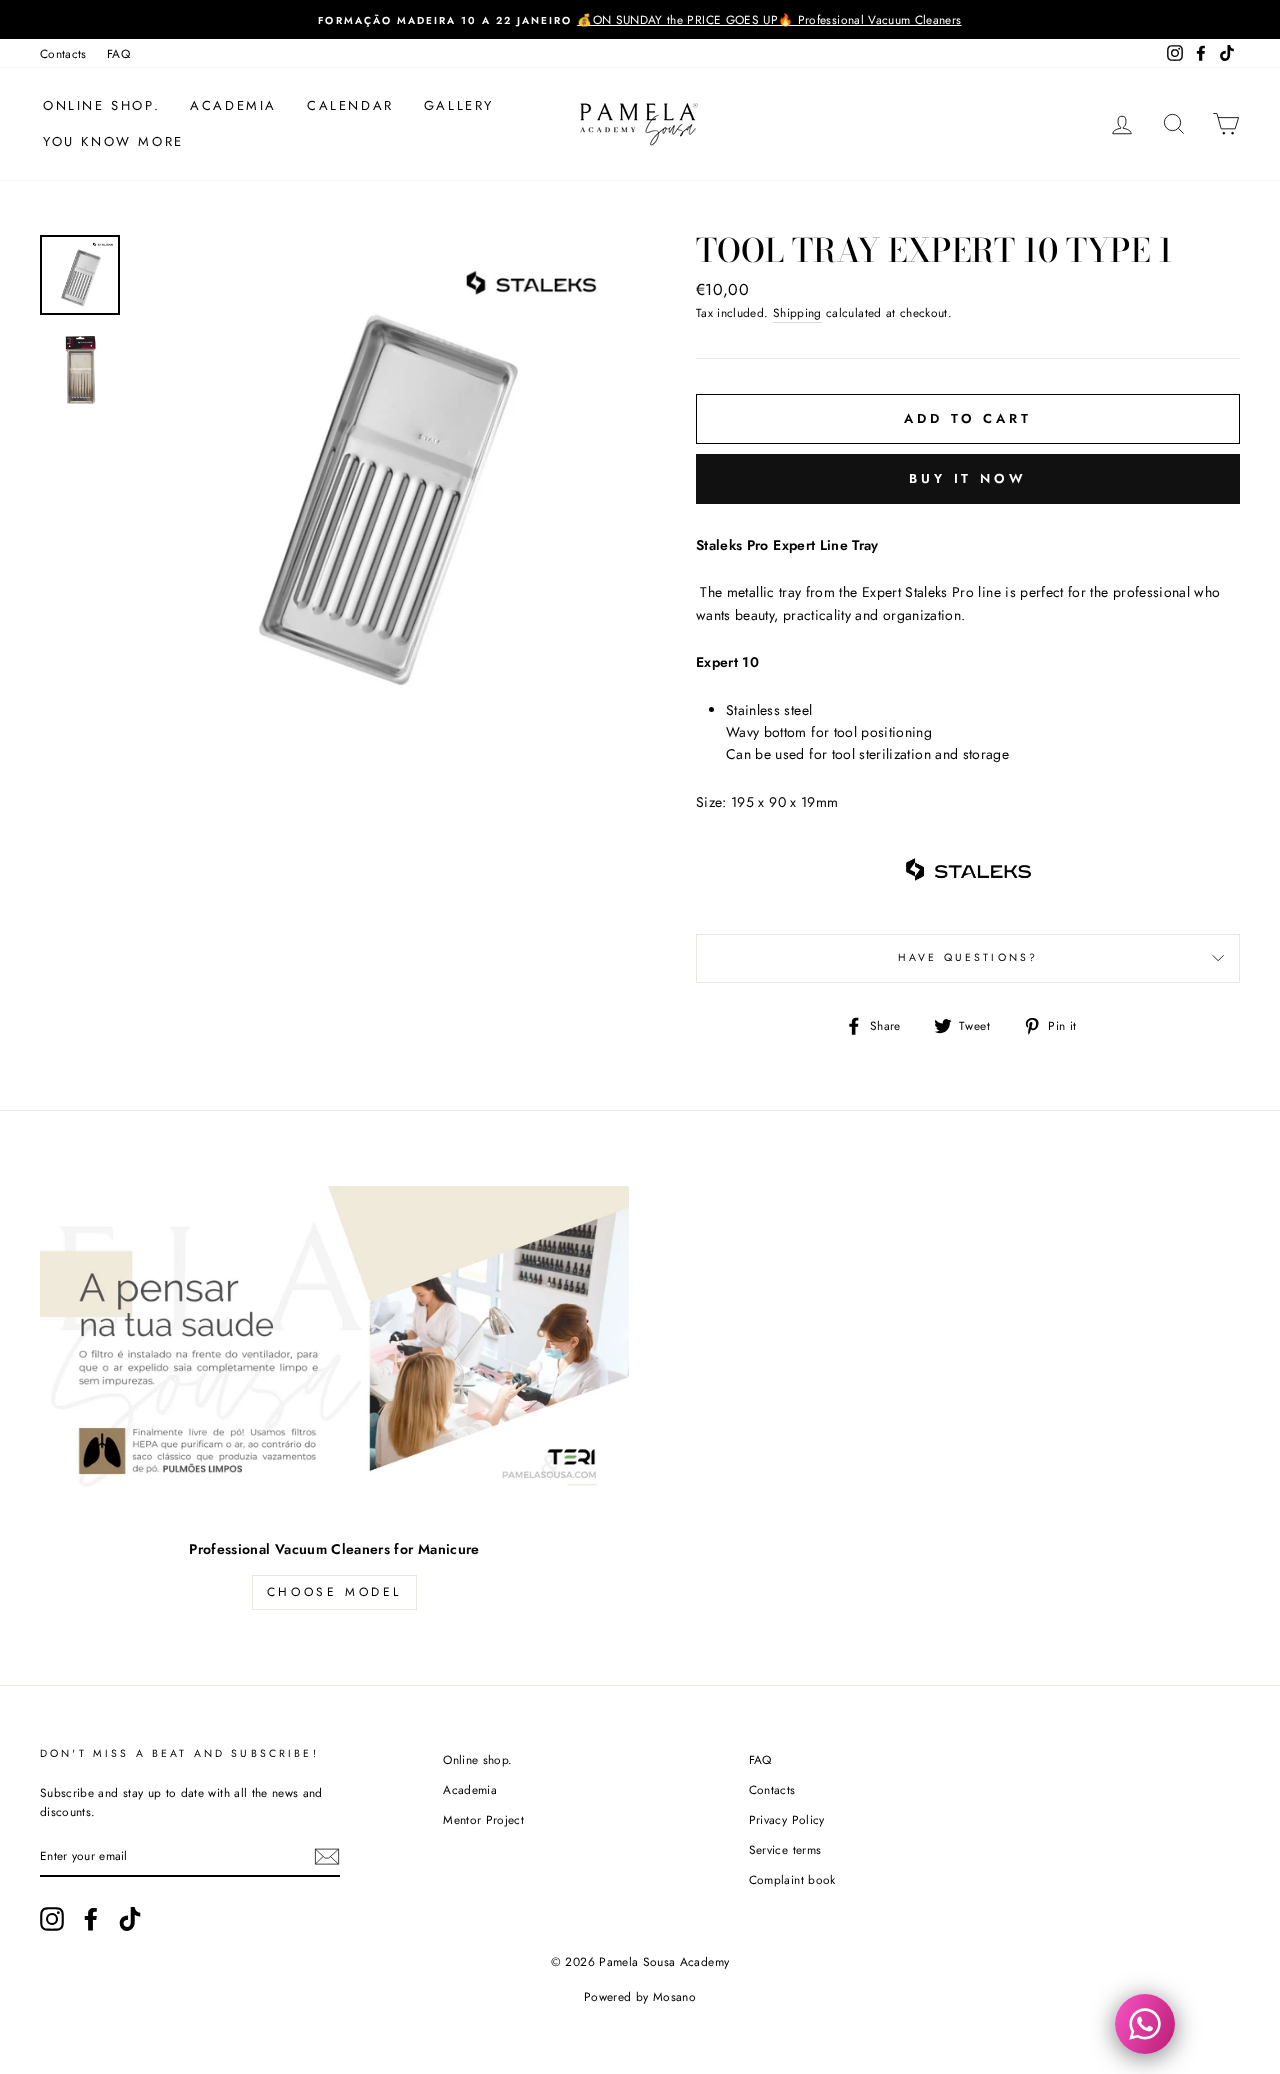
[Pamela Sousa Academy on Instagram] (52, 1919)
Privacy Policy (787, 1819)
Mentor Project (483, 1819)
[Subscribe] (327, 1856)
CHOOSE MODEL (334, 1592)
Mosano (674, 1997)
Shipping (797, 312)
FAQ (118, 53)
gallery (459, 105)
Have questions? (968, 957)
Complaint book (792, 1879)
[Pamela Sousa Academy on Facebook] (91, 1919)
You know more (113, 141)
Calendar (350, 105)
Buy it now (968, 478)
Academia (233, 105)
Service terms (785, 1849)
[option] (640, 19)
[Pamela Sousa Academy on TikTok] (130, 1919)
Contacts (63, 53)
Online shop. (101, 105)
